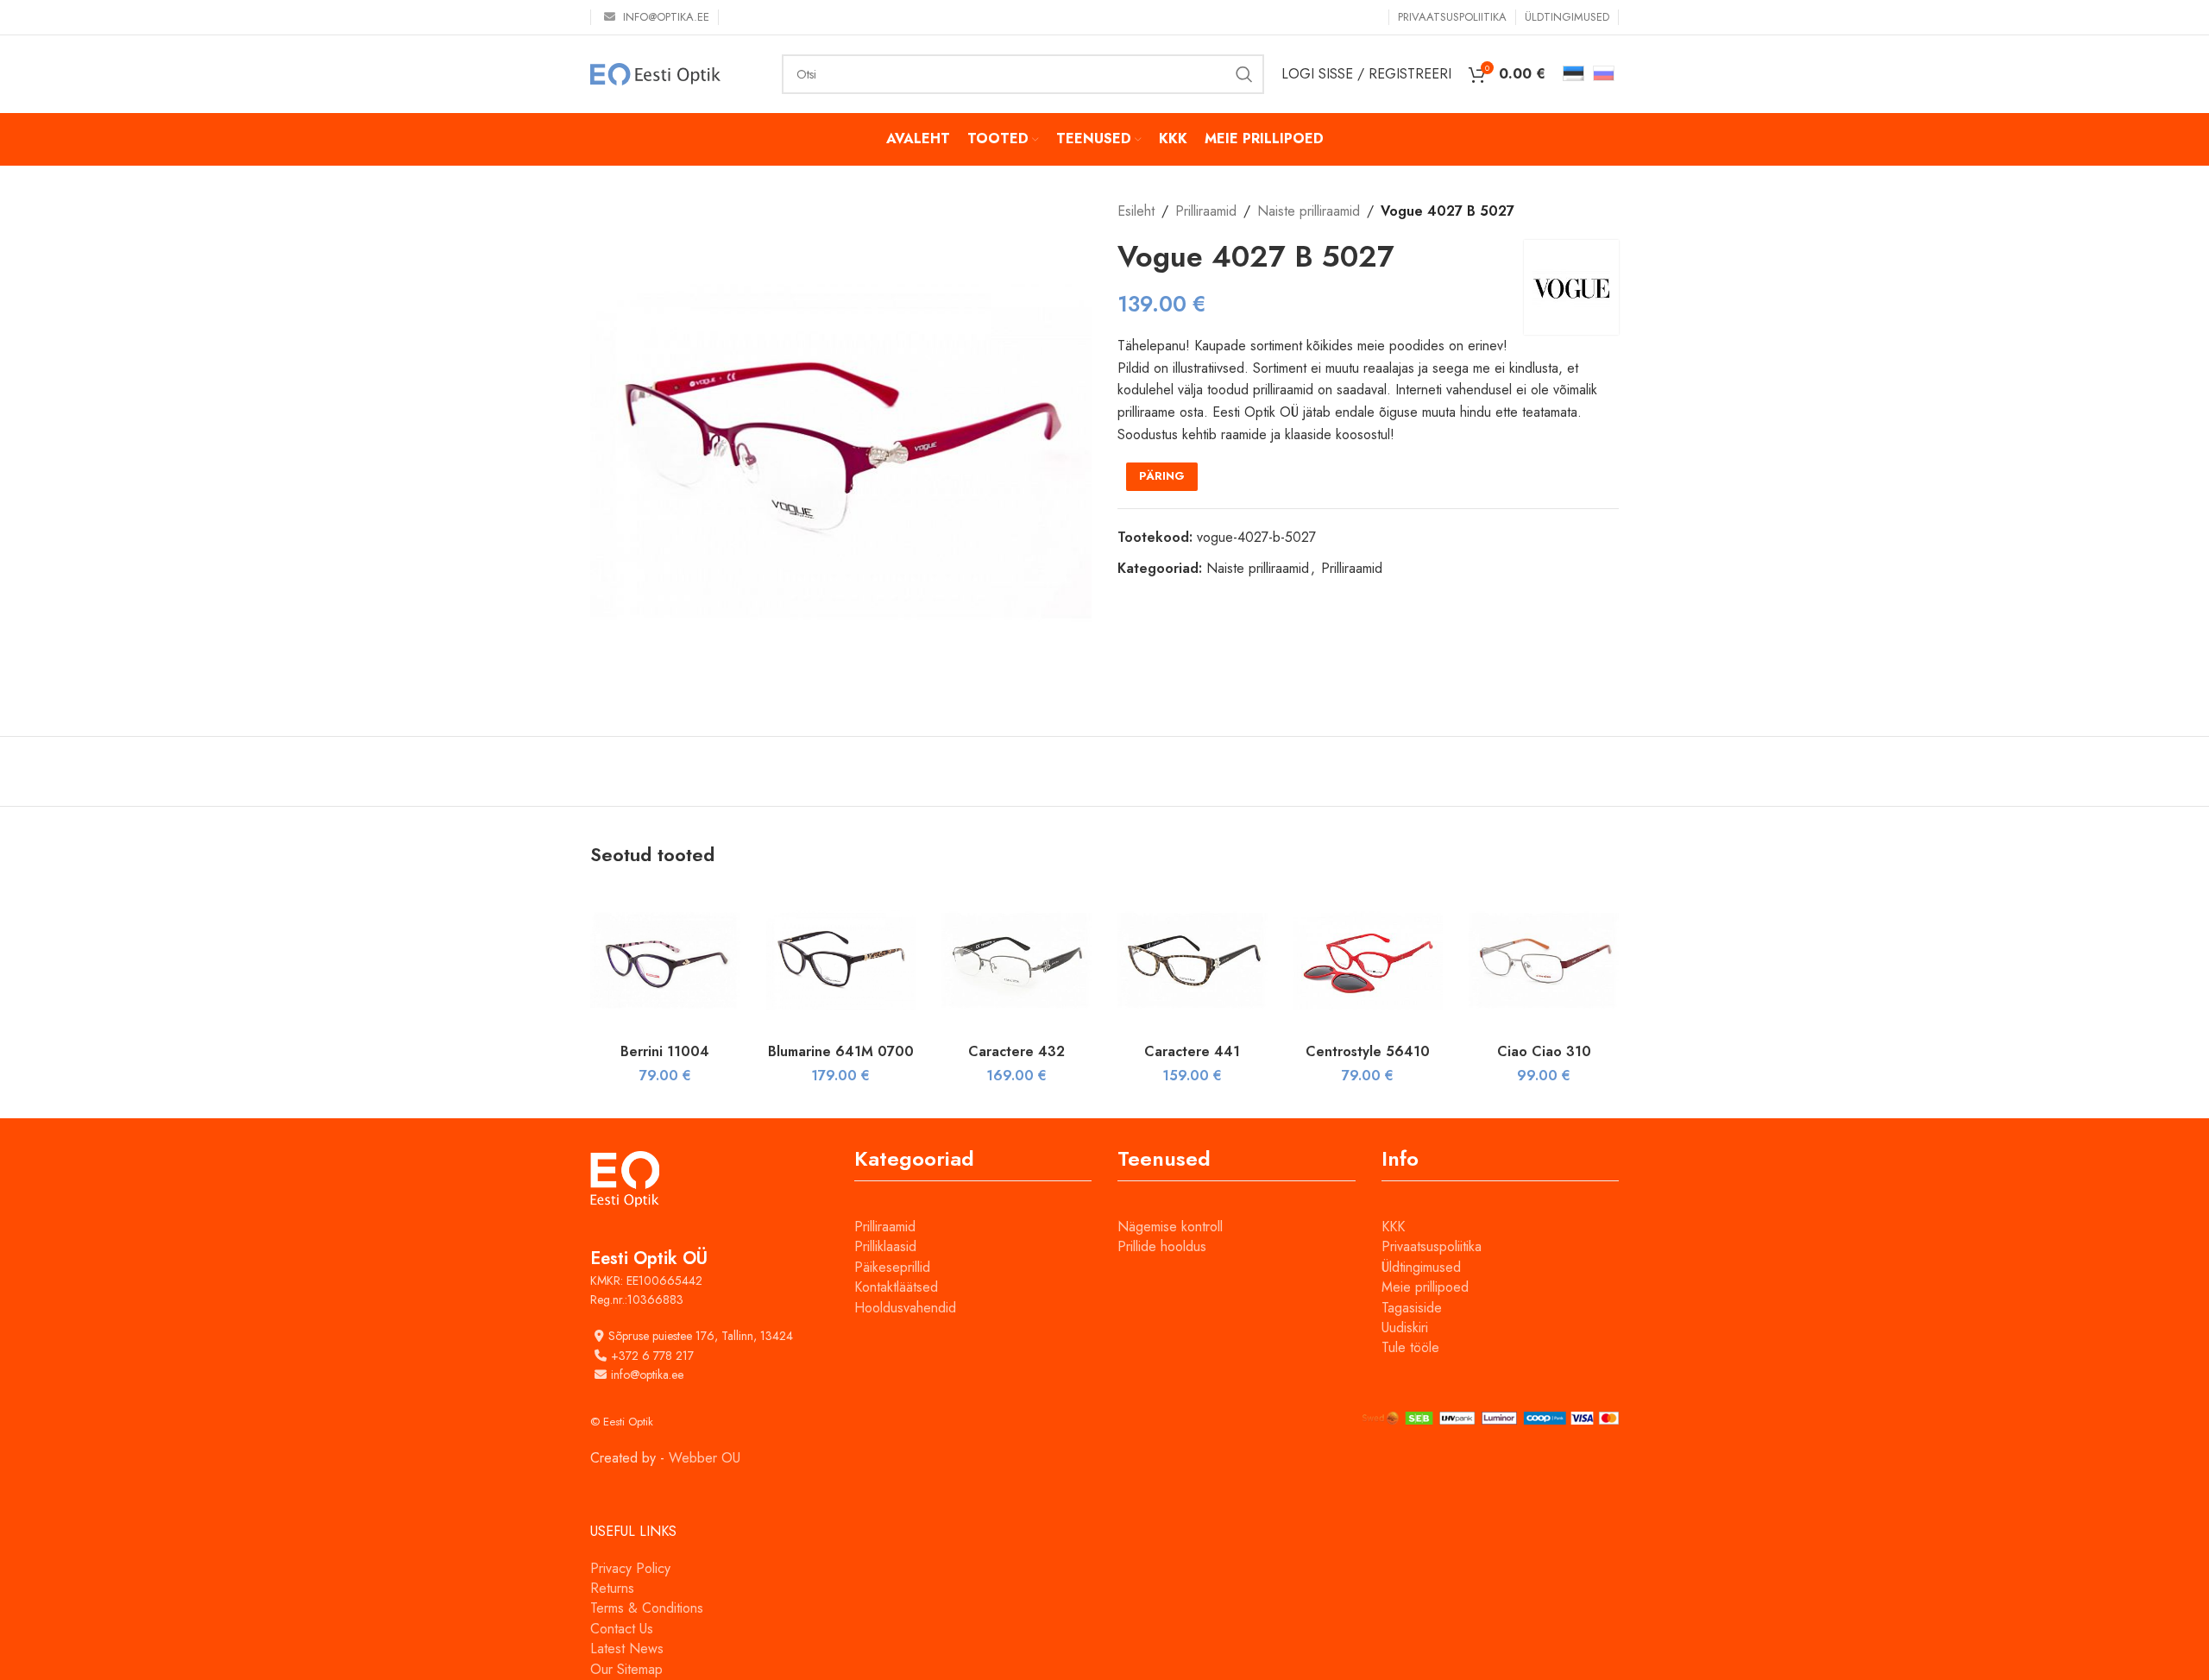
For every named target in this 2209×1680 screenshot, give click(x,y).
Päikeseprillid (892, 1267)
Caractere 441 (1192, 1051)
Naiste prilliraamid (1309, 211)
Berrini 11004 (665, 1051)
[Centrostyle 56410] (1369, 960)
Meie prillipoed (1425, 1287)
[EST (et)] (1573, 72)
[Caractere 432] (1016, 960)
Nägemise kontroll (1170, 1227)
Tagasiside (1412, 1308)
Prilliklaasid (885, 1246)
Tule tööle (1410, 1347)
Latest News (627, 1649)
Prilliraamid (1206, 211)
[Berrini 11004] (665, 960)
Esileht (1136, 211)
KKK (1393, 1227)
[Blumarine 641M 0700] (841, 960)
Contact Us (622, 1629)
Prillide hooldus (1162, 1246)
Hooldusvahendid (905, 1308)
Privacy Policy (630, 1568)
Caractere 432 (1016, 1051)
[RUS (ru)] (1604, 72)
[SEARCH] (1244, 74)
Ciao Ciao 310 (1544, 1051)
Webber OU (705, 1458)
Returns (612, 1588)
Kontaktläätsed (896, 1287)
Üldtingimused (1421, 1267)
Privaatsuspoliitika (1432, 1246)
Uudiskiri (1405, 1328)
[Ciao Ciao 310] (1544, 960)
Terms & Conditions (647, 1608)
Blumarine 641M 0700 (841, 1051)
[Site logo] (655, 73)
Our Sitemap (626, 1669)
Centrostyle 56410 (1368, 1051)
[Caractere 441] (1193, 960)
